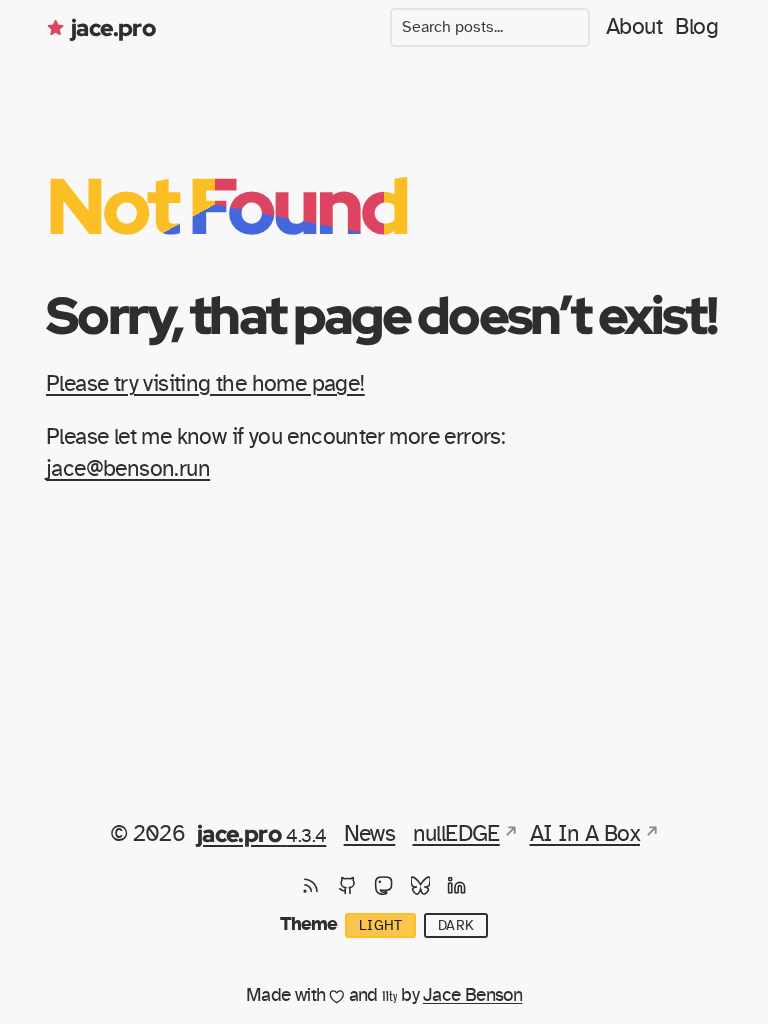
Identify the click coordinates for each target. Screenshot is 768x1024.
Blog (696, 27)
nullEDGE (456, 834)
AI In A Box (585, 834)
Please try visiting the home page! (205, 384)
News (370, 834)
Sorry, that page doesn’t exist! (381, 314)
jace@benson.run (128, 469)
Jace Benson (472, 995)
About (634, 27)
